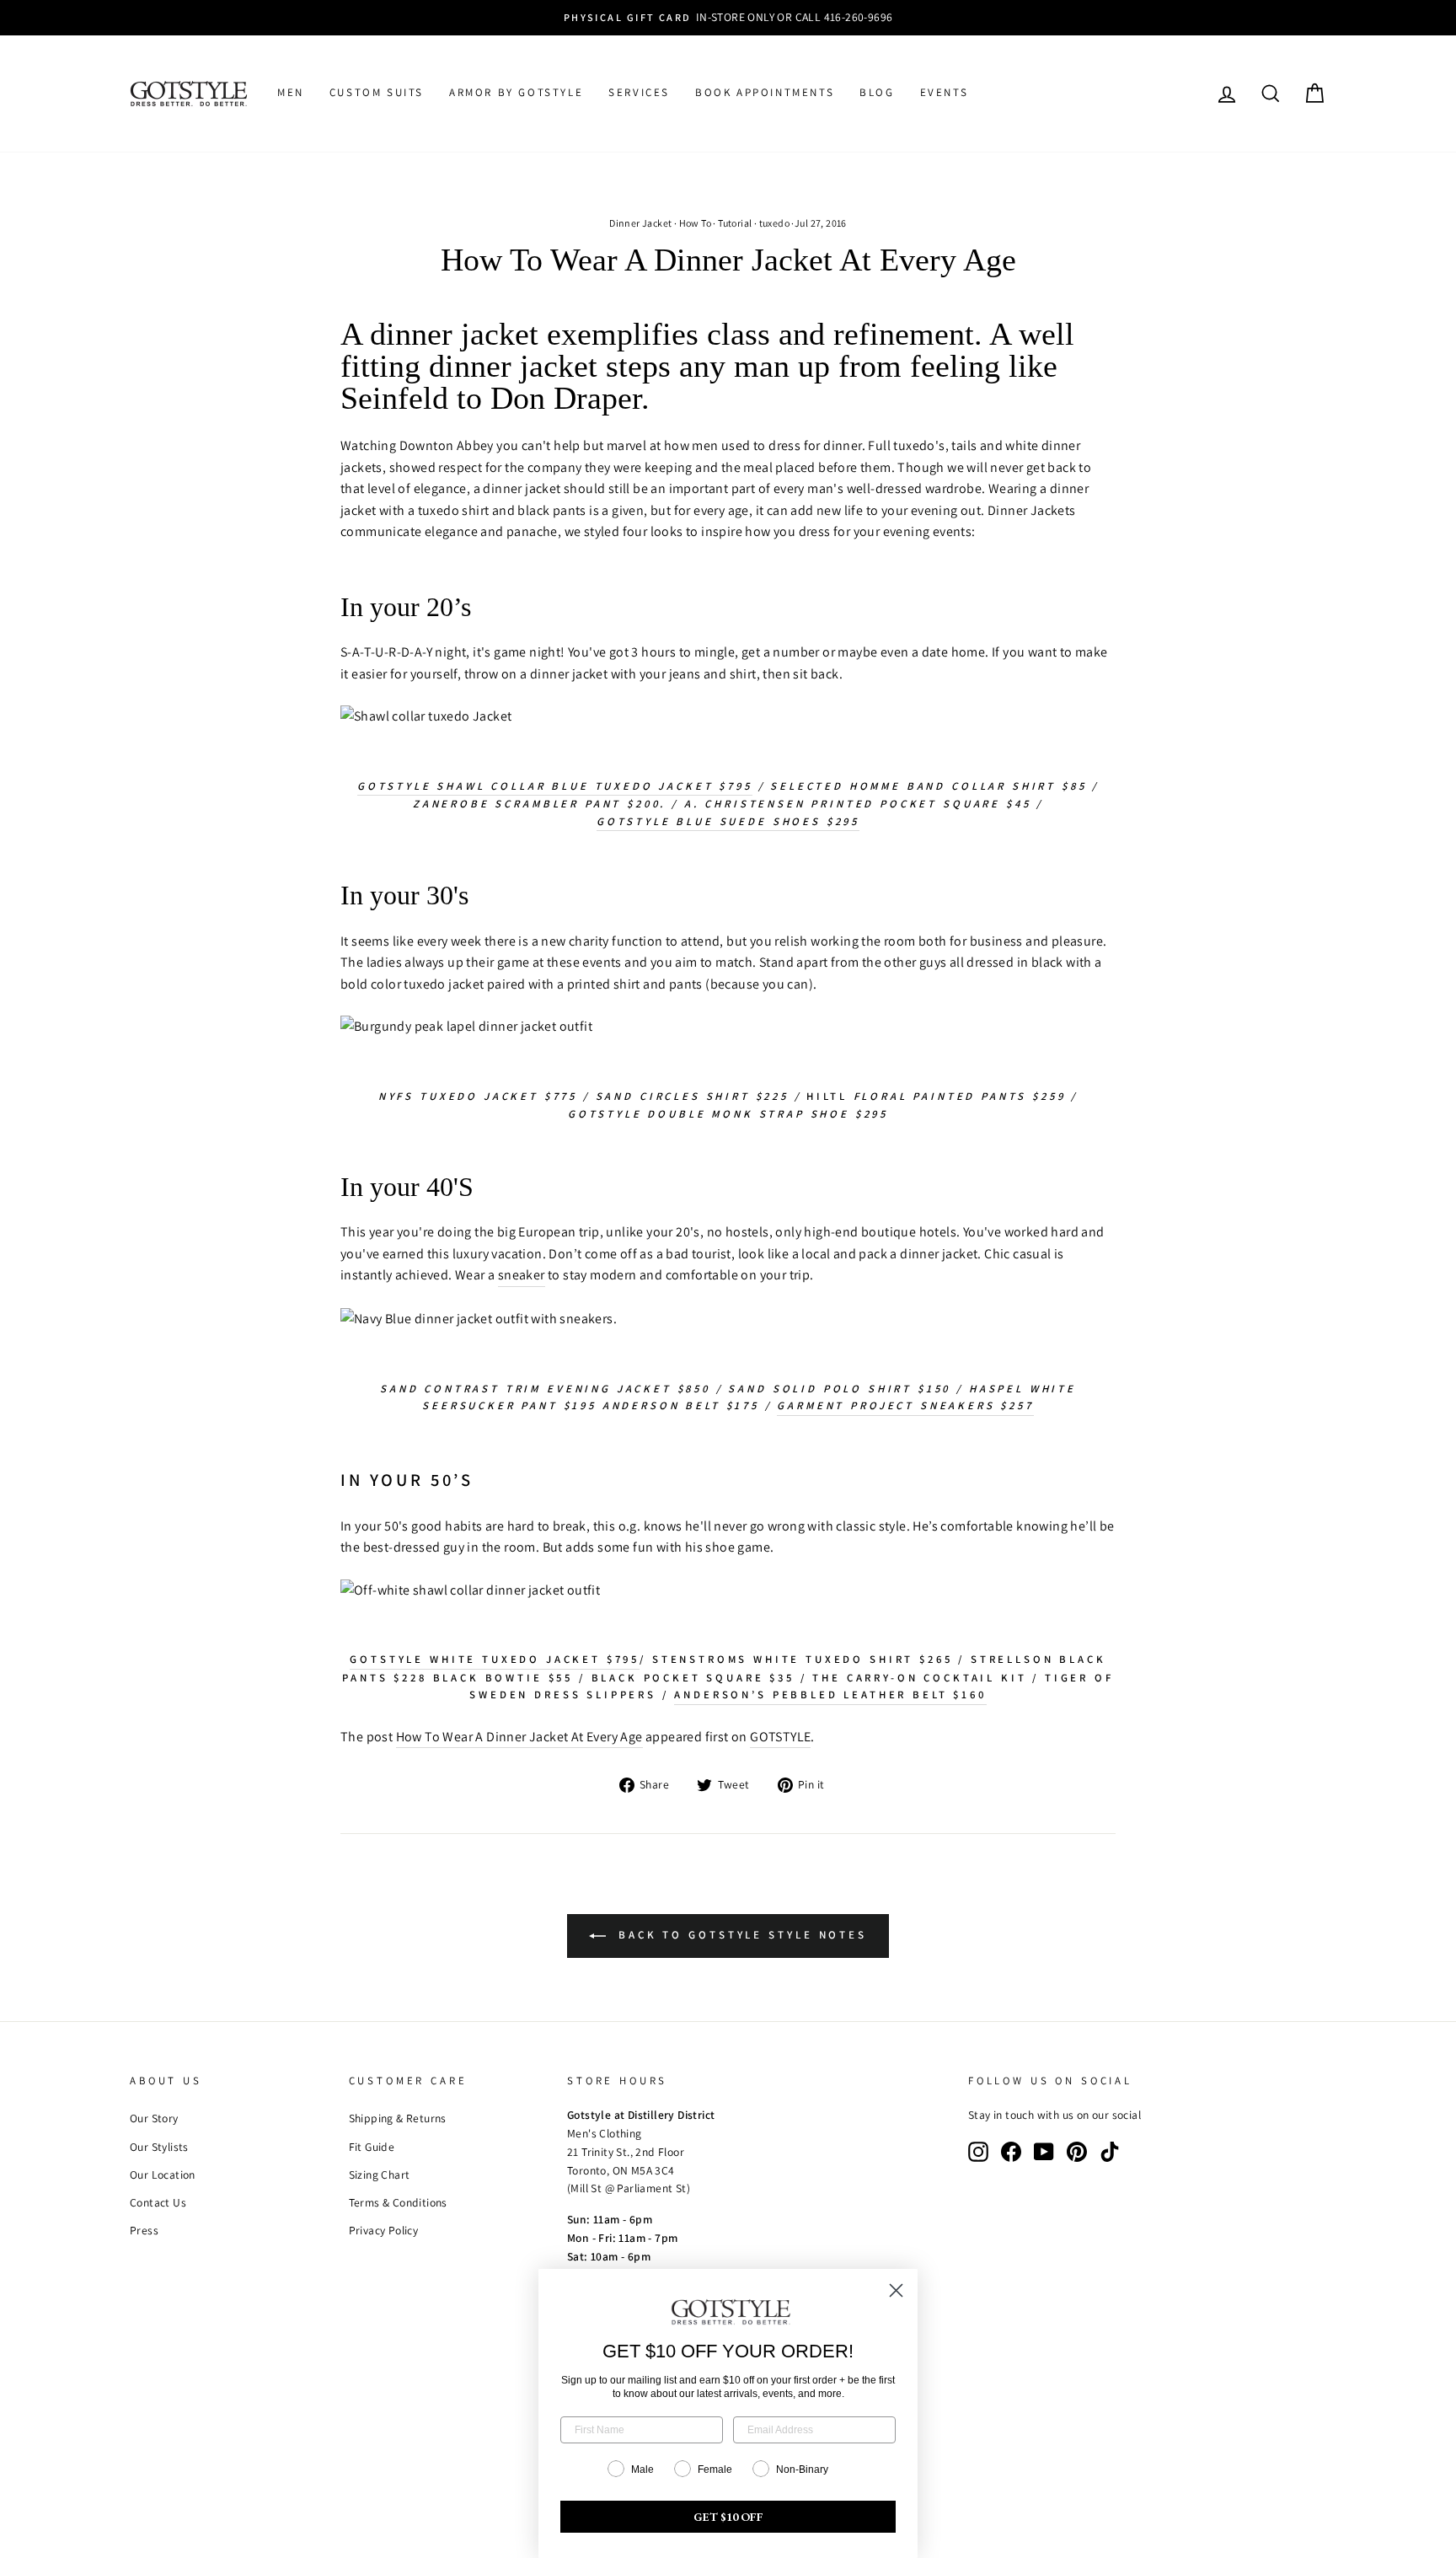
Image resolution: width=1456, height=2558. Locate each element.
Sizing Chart (380, 2175)
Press (144, 2230)
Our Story (154, 2118)
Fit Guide (372, 2147)
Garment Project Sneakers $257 (905, 1405)
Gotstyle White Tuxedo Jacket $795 (495, 1659)
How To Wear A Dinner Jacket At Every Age (519, 1737)
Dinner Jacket (640, 223)
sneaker (522, 1275)
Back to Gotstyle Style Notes (740, 1935)
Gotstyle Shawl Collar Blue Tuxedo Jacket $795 (555, 786)
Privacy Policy (384, 2230)
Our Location (163, 2175)
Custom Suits (377, 92)
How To (695, 223)
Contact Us (158, 2202)
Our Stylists (159, 2147)
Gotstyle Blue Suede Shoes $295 (728, 821)
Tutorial (735, 223)
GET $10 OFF (728, 2517)
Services (639, 92)
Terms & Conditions (398, 2202)
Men (291, 92)
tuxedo (774, 223)
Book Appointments (765, 92)
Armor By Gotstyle (516, 92)
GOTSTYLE (780, 1737)
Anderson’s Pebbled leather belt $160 (830, 1695)
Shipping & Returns (398, 2118)
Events (945, 92)
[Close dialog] (896, 2290)
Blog (877, 92)
